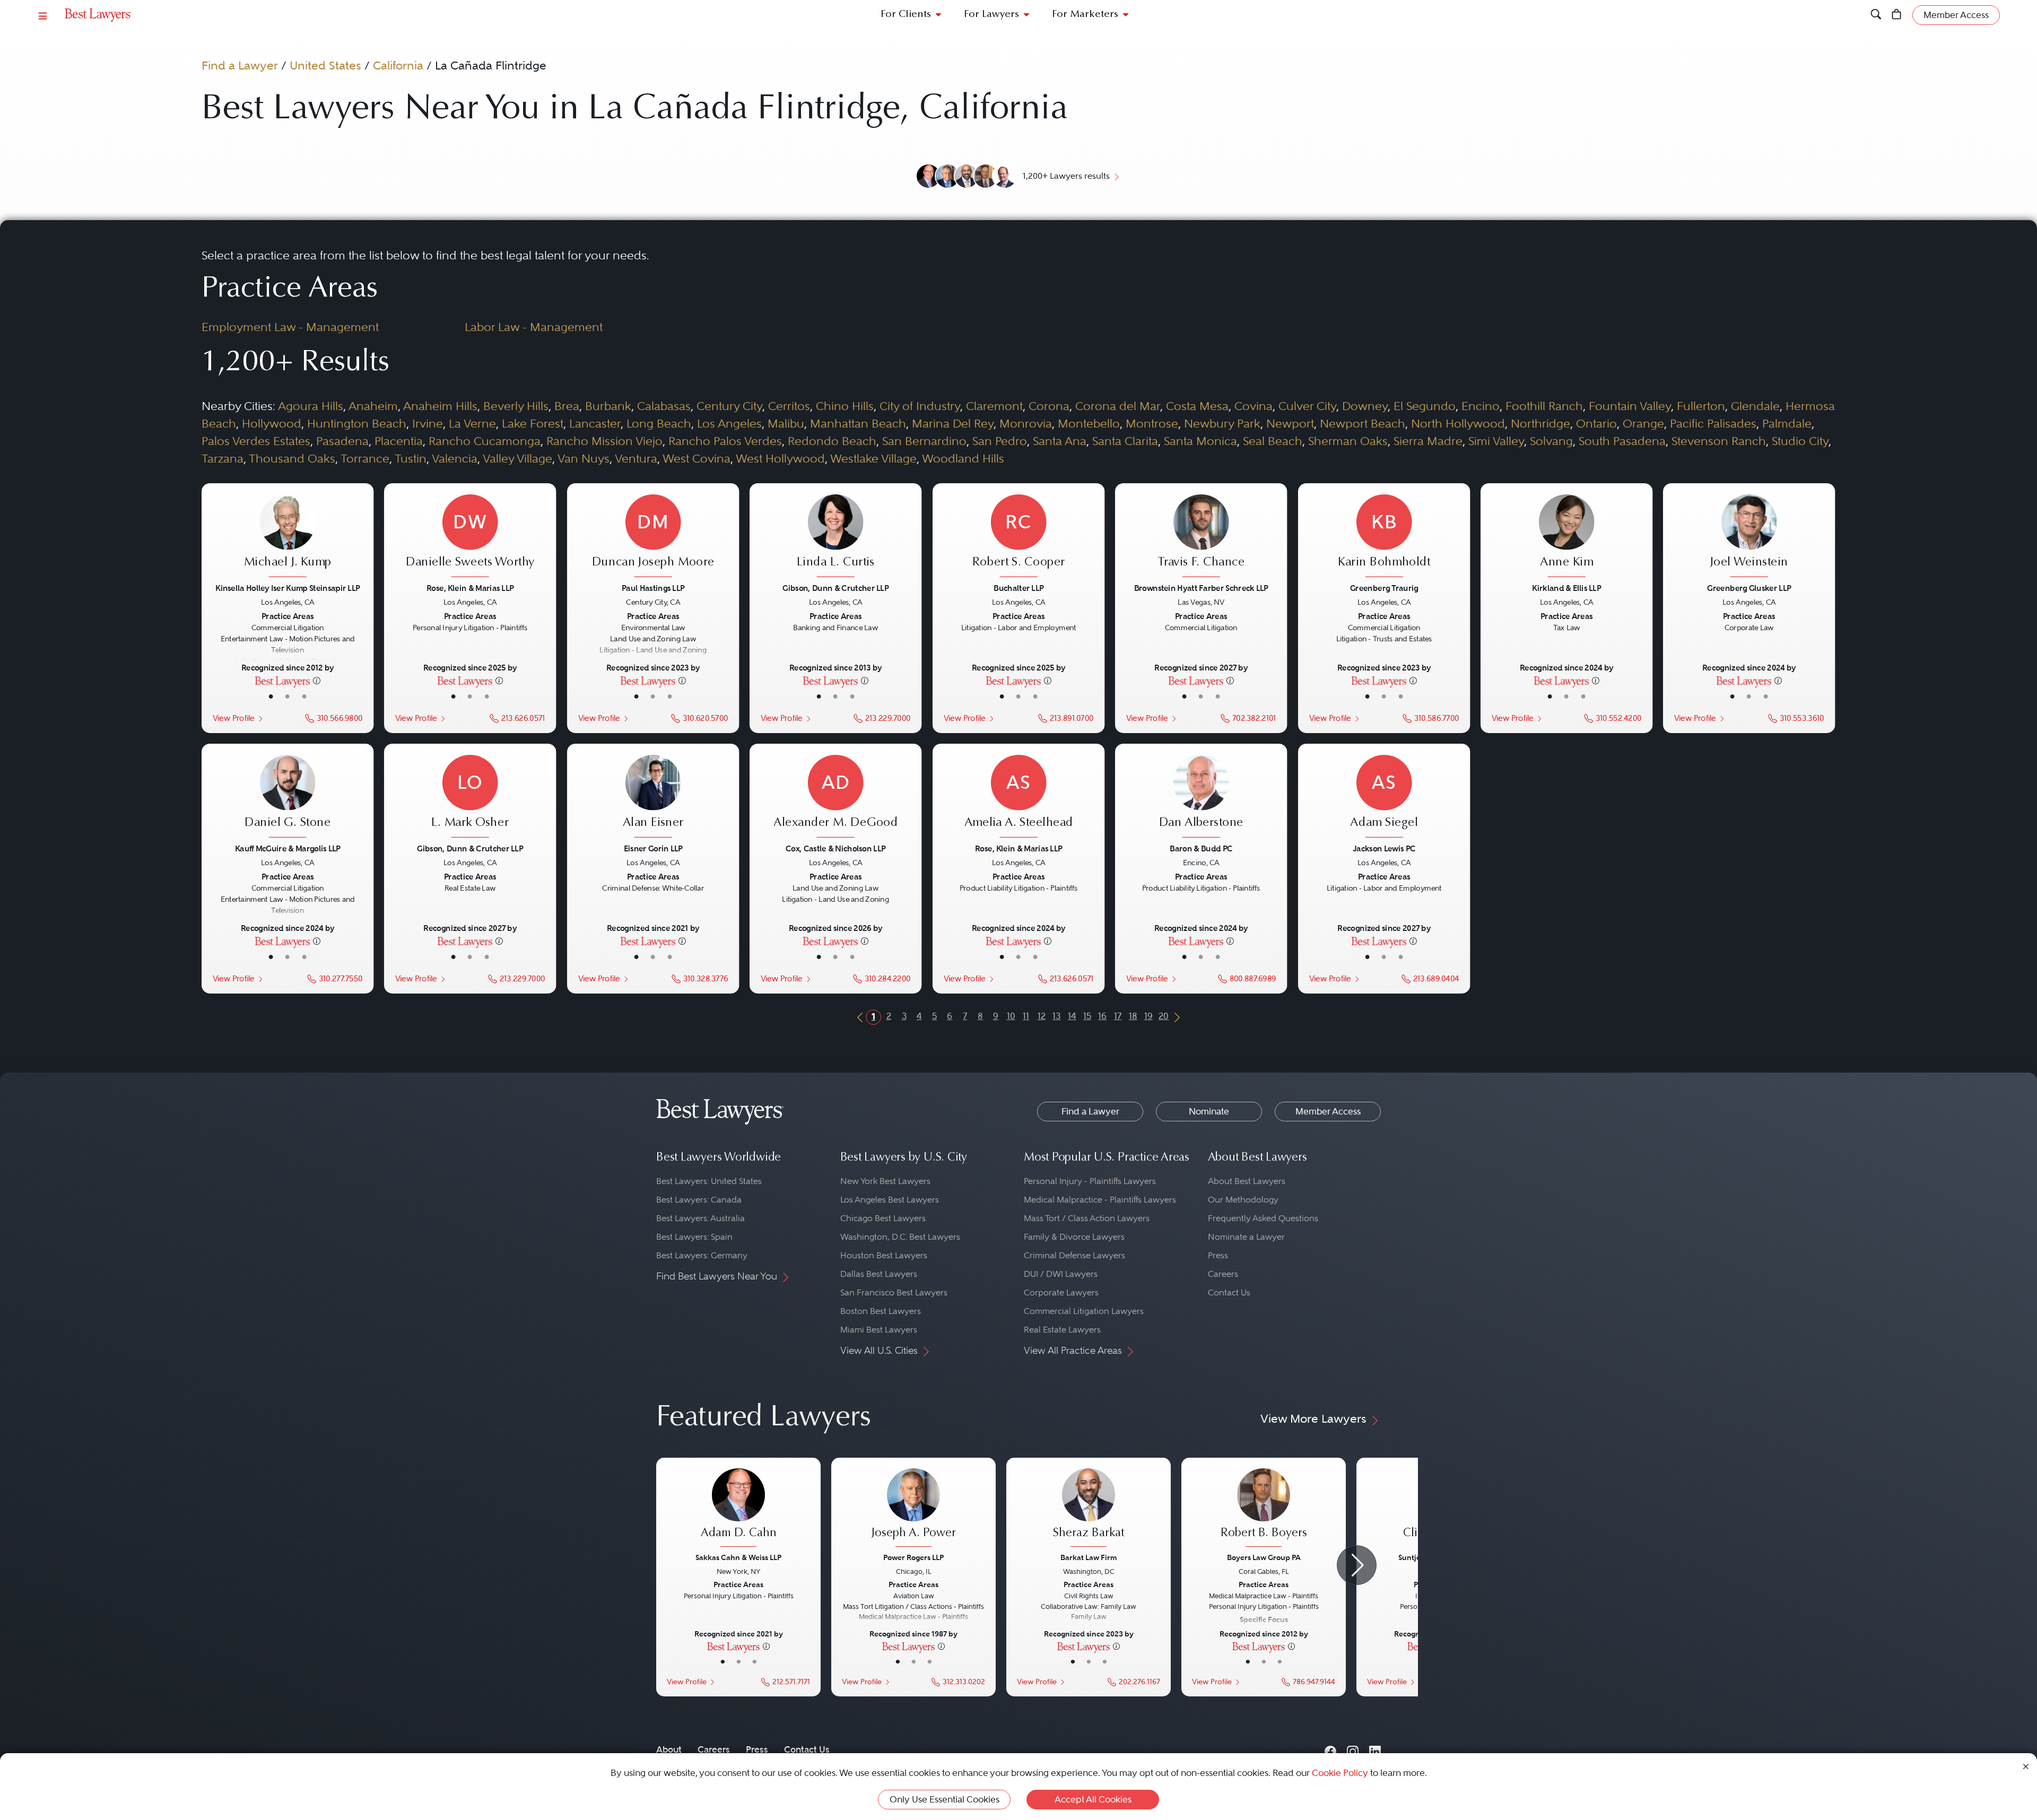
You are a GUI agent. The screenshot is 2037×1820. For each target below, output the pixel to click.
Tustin (411, 458)
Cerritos (789, 406)
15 (1087, 1016)
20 (1164, 1016)
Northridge (1540, 423)
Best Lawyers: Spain (694, 1237)
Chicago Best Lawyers (883, 1218)
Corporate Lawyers (1061, 1292)
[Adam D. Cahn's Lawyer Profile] (738, 1509)
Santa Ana (1060, 441)
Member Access (1328, 1111)
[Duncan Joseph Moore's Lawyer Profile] (653, 537)
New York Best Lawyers (885, 1181)
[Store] (1897, 15)
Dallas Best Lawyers (879, 1274)
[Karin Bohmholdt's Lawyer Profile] (1384, 537)
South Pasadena (1622, 441)
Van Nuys (584, 458)
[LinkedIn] (1375, 1750)
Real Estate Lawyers (1062, 1330)
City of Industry (920, 406)
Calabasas (664, 406)
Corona (1049, 406)
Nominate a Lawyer (1246, 1237)
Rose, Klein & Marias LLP (470, 588)
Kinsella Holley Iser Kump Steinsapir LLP (288, 588)
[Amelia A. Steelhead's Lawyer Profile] (1019, 798)
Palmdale (1787, 423)
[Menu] (43, 15)
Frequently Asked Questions (1263, 1218)
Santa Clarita (1125, 441)
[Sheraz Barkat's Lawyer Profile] (1089, 1509)
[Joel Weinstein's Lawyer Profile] (1749, 537)
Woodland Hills (963, 458)
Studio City (1800, 441)
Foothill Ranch (1544, 406)
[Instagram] (1353, 1750)
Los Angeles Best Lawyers (890, 1200)
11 (1026, 1016)
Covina (1253, 406)
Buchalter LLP (1019, 588)
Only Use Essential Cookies (944, 1799)
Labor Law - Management (534, 327)
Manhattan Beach (858, 423)
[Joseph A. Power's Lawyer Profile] (913, 1509)
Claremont (994, 406)
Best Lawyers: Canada (699, 1200)
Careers (1223, 1274)
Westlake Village (873, 458)
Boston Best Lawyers (881, 1311)
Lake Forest (533, 423)
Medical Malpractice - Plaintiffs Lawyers (1100, 1200)
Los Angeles (729, 423)
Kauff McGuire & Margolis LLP (288, 848)
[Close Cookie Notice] (2026, 1766)
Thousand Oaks (292, 458)
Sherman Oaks (1348, 441)
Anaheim (373, 406)
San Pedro (1000, 441)
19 (1148, 1016)
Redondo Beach (832, 441)
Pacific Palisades (1713, 423)
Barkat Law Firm (1089, 1557)
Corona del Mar (1118, 406)
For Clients (906, 15)
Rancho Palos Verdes (725, 441)
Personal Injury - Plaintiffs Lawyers (1090, 1181)
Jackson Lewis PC (1384, 848)
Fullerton (1701, 406)
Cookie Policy (1340, 1773)
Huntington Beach (357, 423)
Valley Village (517, 458)
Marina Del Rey (953, 423)
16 (1102, 1016)
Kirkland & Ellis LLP (1566, 588)
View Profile (233, 718)
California (398, 65)
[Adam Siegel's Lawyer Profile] (1384, 798)
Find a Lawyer (240, 65)
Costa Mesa (1197, 406)
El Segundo (1425, 406)
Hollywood (272, 423)
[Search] (1876, 15)
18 (1133, 1016)
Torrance (365, 458)
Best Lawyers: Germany (702, 1255)
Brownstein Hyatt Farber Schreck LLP (1201, 588)
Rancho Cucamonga (485, 441)
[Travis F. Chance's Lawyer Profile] (1201, 537)
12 (1042, 1016)
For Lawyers (991, 15)
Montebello (1089, 423)
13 (1056, 1016)
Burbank (608, 406)
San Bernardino (924, 441)
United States (325, 65)
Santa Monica (1200, 441)
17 (1118, 1016)
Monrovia (1026, 423)
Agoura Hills (311, 406)
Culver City (1307, 406)
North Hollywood (1458, 423)
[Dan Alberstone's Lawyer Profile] (1201, 798)
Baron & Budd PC (1201, 848)
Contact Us (1229, 1292)
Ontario (1596, 423)
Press (1218, 1255)
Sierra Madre (1428, 441)
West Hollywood (780, 458)
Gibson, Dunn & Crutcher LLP (836, 588)
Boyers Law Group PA (1264, 1557)
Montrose (1152, 423)
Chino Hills (845, 406)
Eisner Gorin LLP (653, 848)
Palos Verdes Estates (256, 441)
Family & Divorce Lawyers (1074, 1237)
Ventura (636, 458)
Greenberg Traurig (1384, 588)
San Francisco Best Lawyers (894, 1292)
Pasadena (342, 441)
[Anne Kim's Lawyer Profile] (1567, 537)
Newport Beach (1363, 423)
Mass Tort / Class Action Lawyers (1087, 1218)
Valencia (455, 458)
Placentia (399, 441)
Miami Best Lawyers (879, 1330)
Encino (1481, 406)
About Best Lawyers (1247, 1181)
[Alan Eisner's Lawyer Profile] (653, 798)
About (669, 1749)
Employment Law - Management (290, 327)
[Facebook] (1330, 1750)
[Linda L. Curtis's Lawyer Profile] (836, 537)
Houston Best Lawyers (884, 1255)
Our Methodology (1243, 1200)
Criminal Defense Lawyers (1074, 1255)
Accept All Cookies (1093, 1799)
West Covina (697, 458)
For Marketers (1085, 15)
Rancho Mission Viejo (604, 441)
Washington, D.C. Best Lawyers (900, 1237)
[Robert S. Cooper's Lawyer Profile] (1019, 537)
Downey (1365, 406)
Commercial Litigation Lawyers (1084, 1311)
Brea (567, 406)
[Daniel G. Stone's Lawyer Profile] (288, 798)
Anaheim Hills (440, 406)
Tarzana (223, 458)
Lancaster (595, 423)
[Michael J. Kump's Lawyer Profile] (288, 537)
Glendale (1755, 406)
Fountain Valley (1630, 406)
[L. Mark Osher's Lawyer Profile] (470, 798)
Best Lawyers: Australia (700, 1218)
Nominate (1209, 1111)
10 (1011, 1016)
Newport (1290, 423)
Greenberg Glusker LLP (1749, 588)
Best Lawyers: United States (709, 1181)
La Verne (472, 423)
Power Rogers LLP (913, 1557)
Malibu (786, 423)
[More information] (317, 680)
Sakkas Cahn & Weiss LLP (738, 1557)
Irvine (428, 423)
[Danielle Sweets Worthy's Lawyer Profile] (470, 537)
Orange (1643, 423)
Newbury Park (1222, 423)
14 (1072, 1016)
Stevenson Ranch (1719, 441)
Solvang (1551, 441)
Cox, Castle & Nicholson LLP (835, 848)
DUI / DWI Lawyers (1061, 1274)
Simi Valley (1496, 441)
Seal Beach (1273, 441)
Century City (729, 406)
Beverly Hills (516, 406)
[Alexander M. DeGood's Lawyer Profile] (836, 798)
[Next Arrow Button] (1357, 1565)
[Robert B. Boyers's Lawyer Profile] (1264, 1509)
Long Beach (659, 423)
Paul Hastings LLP (653, 588)
